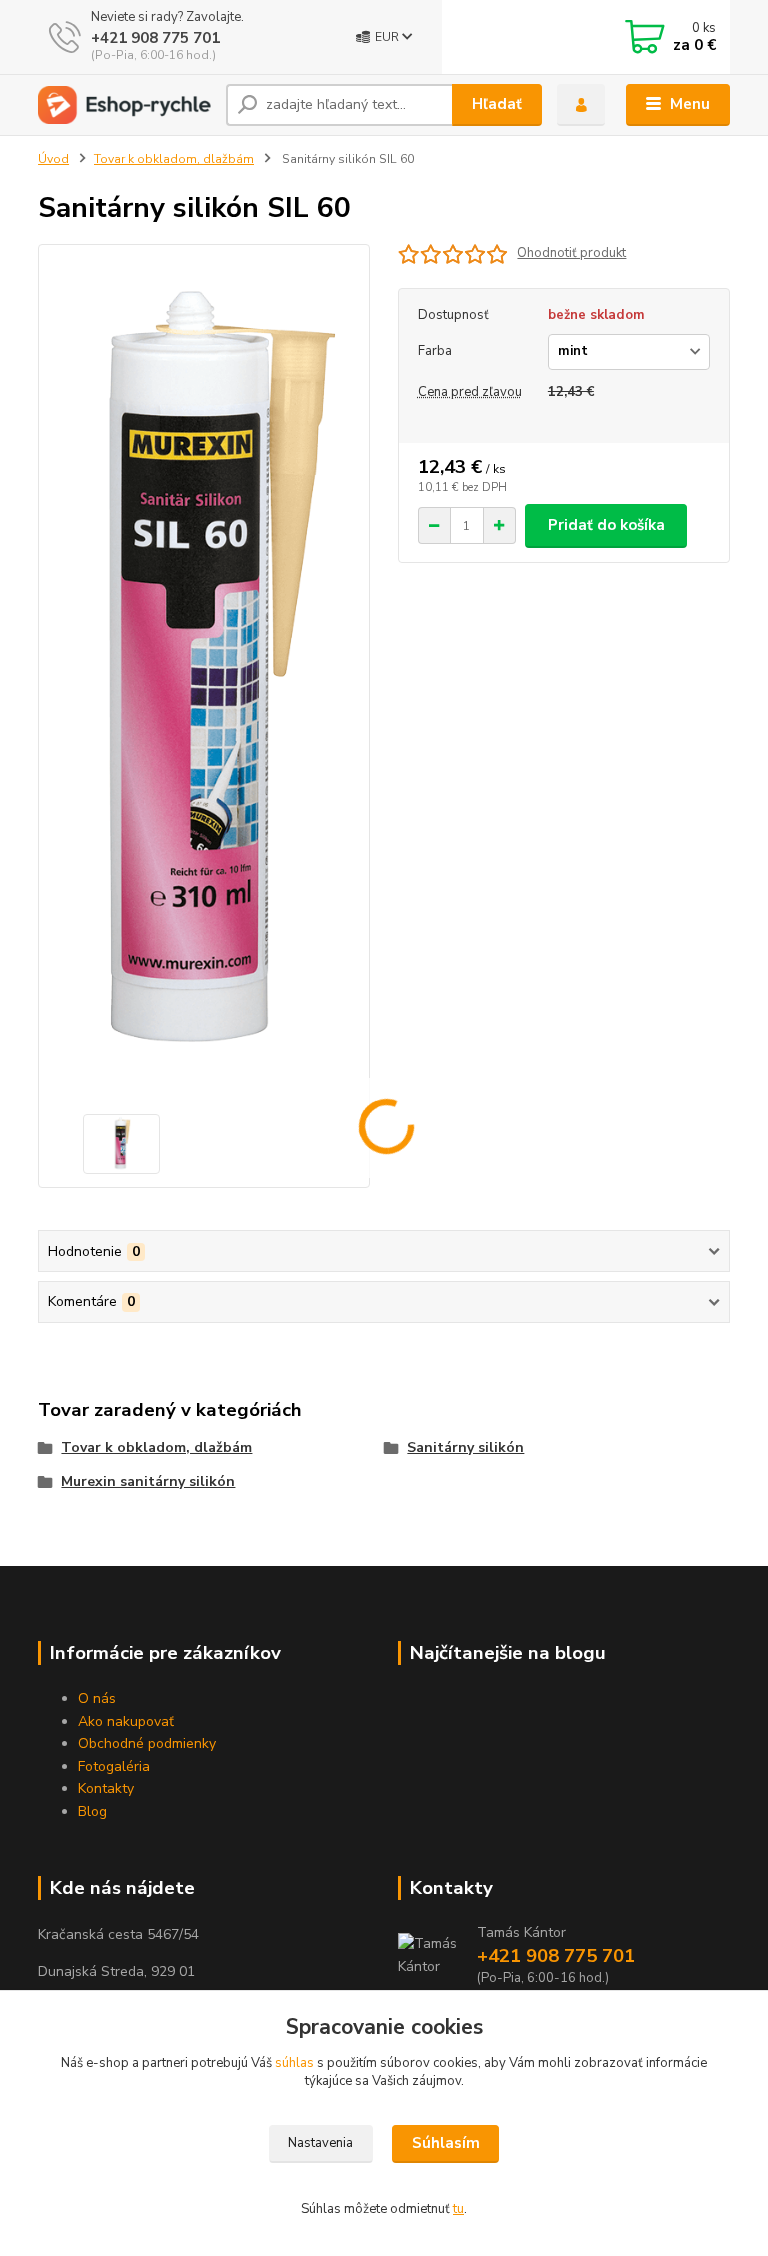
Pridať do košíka (606, 525)
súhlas (294, 2063)
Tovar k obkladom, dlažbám (174, 159)
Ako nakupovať (126, 1721)
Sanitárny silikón (465, 1447)
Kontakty (106, 1788)
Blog (92, 1811)
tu (458, 2209)
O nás (97, 1698)
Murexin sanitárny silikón (148, 1481)
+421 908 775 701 (155, 38)
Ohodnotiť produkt (571, 253)
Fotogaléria (114, 1766)
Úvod (53, 159)
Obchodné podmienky (147, 1743)
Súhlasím (446, 2143)
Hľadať (497, 104)
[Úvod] (124, 105)
